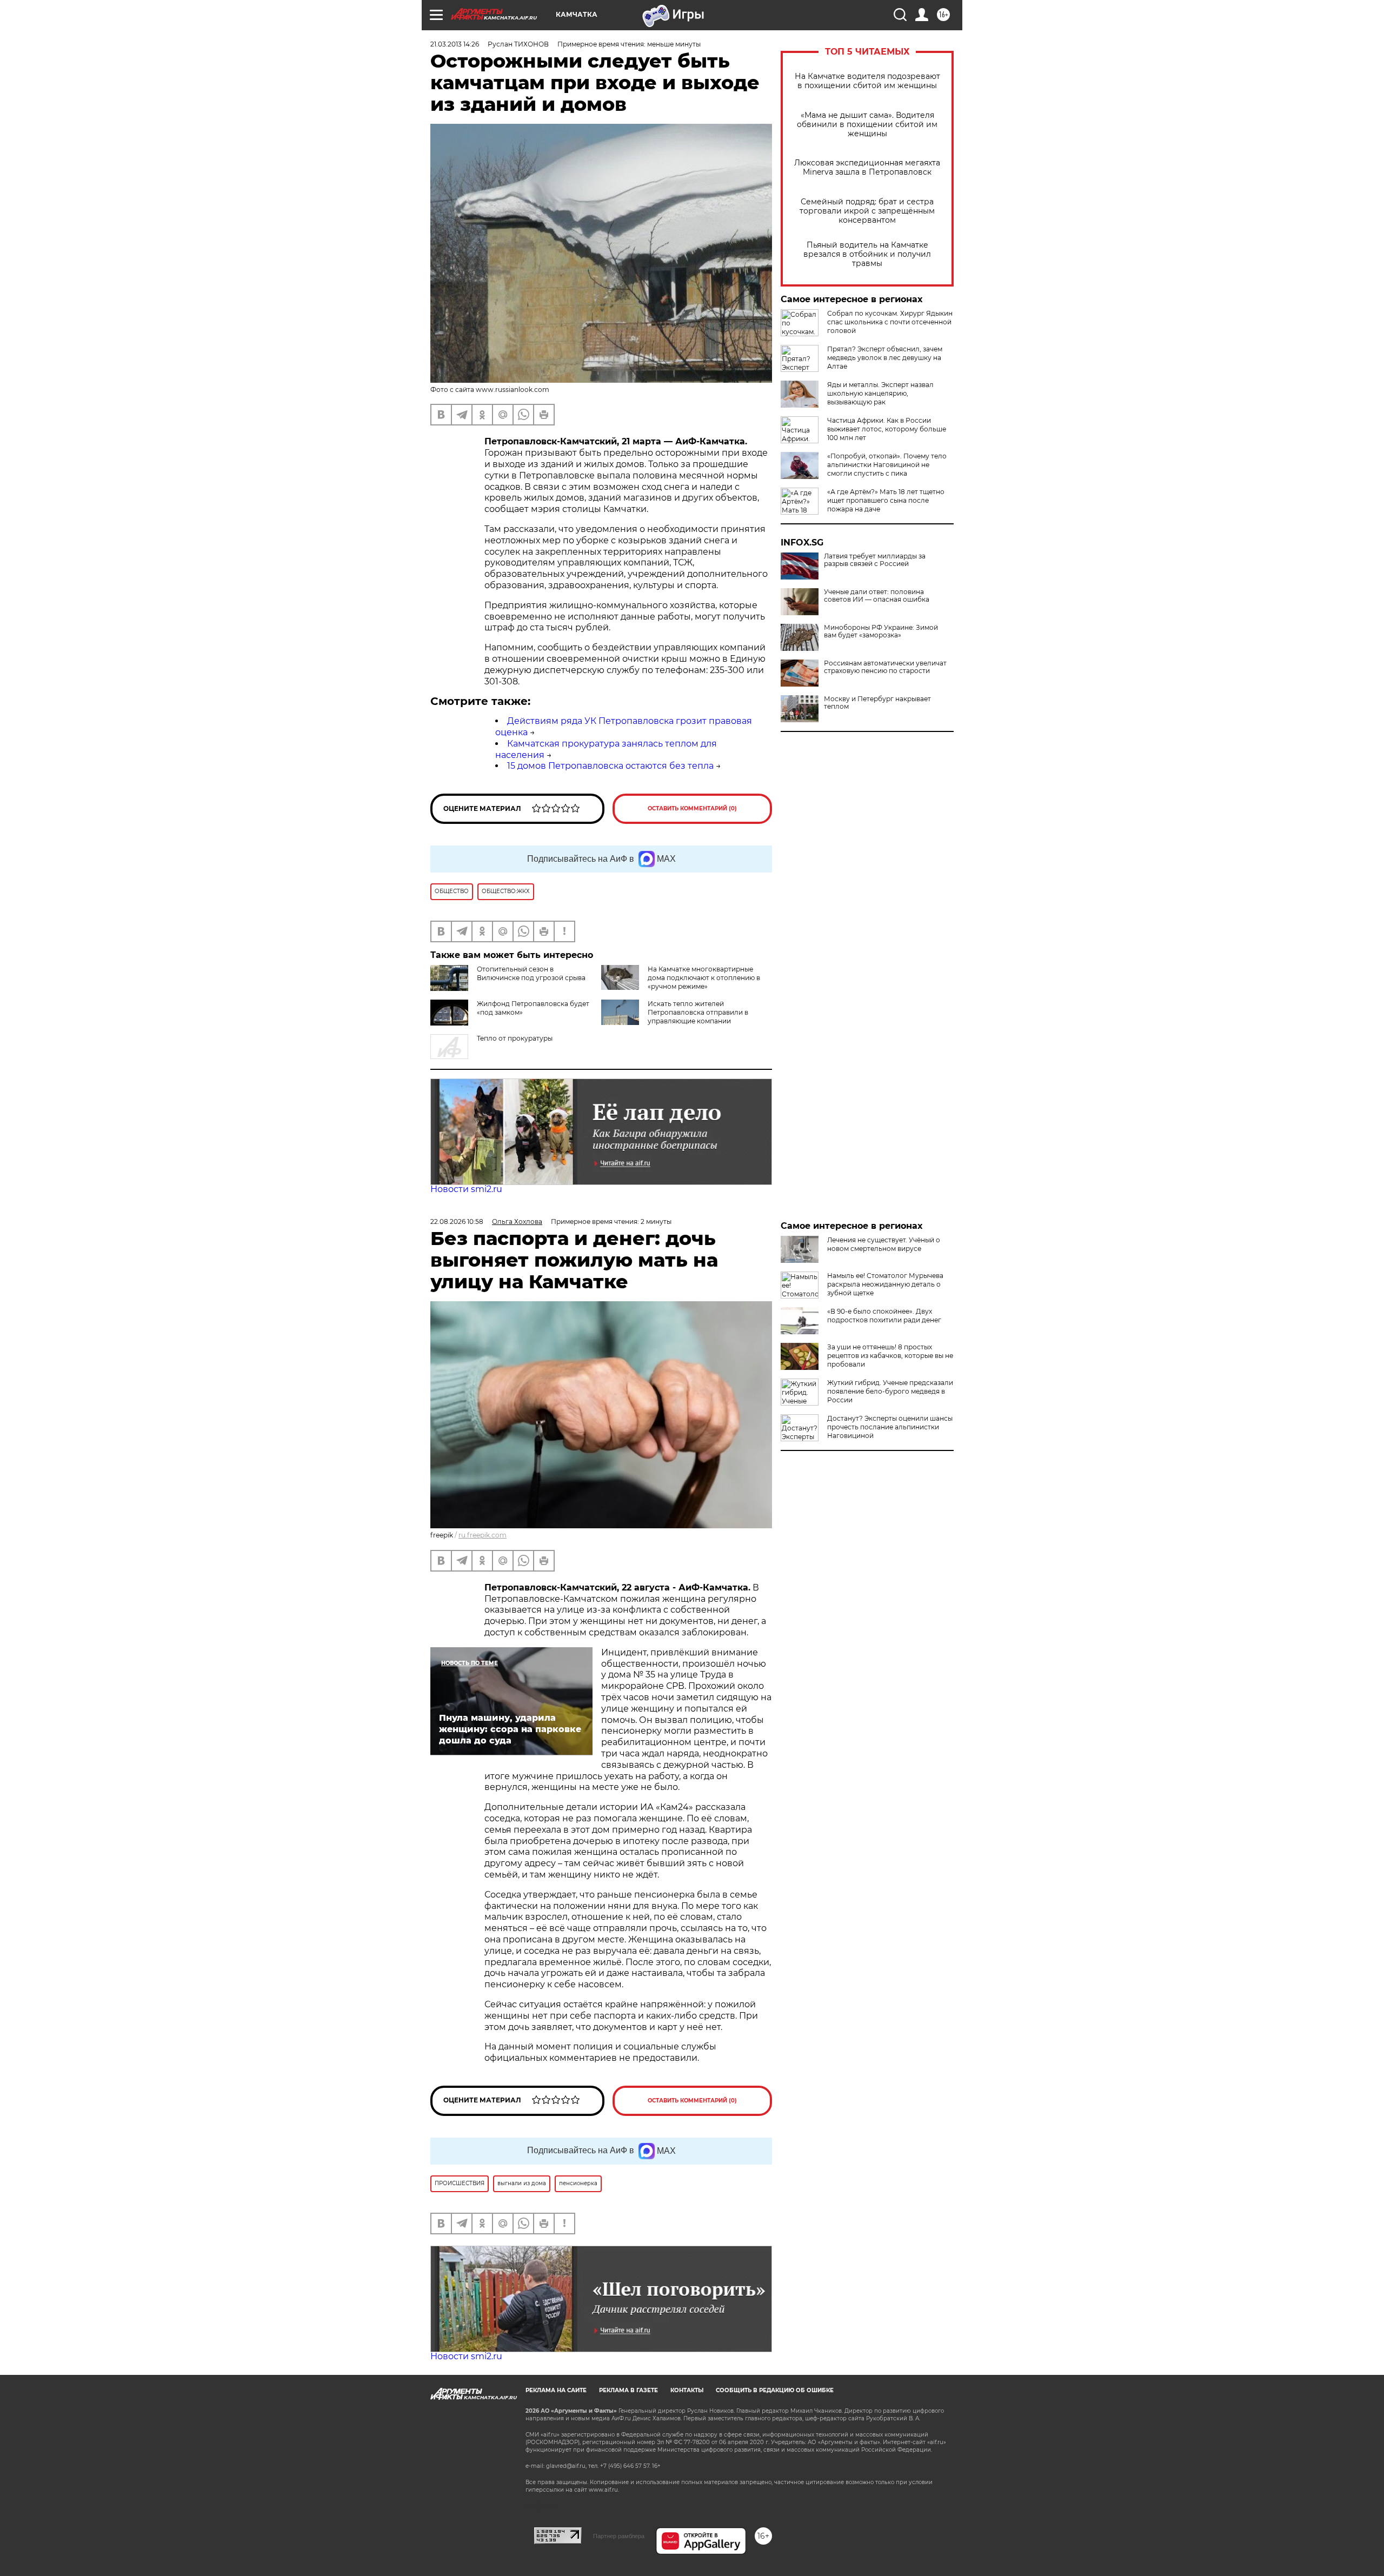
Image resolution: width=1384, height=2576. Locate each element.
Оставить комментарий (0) (692, 808)
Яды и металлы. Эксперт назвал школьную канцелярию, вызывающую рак (880, 393)
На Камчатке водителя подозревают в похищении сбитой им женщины (867, 81)
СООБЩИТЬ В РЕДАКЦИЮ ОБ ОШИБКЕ (775, 2390)
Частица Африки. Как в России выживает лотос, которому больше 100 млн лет (887, 429)
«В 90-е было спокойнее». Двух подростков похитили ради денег (884, 1316)
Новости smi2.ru (466, 1189)
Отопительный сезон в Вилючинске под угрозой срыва (531, 973)
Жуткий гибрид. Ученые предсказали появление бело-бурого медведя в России (890, 1391)
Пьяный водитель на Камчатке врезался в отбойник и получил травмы (867, 254)
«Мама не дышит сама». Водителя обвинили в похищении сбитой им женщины (867, 125)
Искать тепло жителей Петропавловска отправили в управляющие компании (698, 1012)
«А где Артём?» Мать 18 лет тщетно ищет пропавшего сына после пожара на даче (886, 500)
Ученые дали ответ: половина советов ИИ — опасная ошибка (877, 596)
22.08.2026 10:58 (457, 1222)
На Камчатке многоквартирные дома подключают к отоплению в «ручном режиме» (704, 978)
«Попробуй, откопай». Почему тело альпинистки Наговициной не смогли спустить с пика (887, 465)
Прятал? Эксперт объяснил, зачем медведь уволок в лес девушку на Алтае (885, 358)
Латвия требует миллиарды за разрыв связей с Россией (875, 560)
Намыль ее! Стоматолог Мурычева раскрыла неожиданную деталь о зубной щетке (885, 1284)
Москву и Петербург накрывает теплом (877, 703)
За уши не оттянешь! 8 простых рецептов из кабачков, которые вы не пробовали (890, 1356)
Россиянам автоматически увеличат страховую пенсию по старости (885, 667)
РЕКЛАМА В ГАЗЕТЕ (628, 2390)
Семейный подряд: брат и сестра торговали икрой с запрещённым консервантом (867, 211)
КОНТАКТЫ (687, 2390)
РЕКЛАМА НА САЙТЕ (556, 2390)
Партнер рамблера (619, 2536)
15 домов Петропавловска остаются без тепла (610, 766)
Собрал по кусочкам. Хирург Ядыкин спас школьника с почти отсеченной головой (890, 322)
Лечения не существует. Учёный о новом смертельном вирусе (884, 1244)
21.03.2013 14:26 (455, 44)
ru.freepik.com (483, 1535)
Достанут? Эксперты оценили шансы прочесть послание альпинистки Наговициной (890, 1427)
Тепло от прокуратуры (515, 1038)
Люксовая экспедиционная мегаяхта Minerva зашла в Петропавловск (867, 168)
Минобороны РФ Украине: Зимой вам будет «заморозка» (881, 631)
